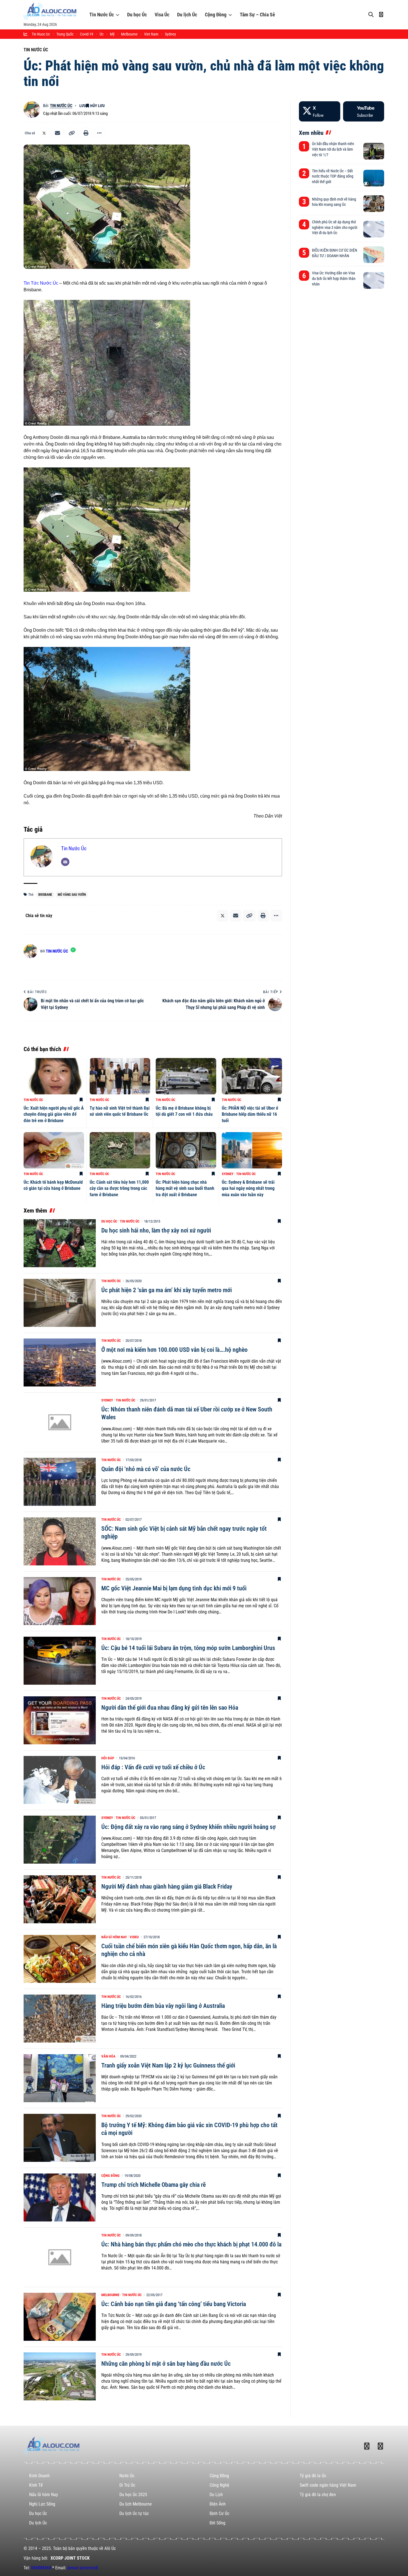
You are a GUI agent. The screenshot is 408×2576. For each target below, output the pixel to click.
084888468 (41, 2568)
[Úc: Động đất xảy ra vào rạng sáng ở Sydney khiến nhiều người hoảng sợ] (60, 1840)
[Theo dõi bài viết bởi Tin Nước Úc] (32, 110)
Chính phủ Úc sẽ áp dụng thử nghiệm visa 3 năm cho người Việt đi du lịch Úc (335, 227)
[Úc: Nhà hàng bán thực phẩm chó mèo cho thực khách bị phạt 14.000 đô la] (60, 2257)
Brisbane (45, 895)
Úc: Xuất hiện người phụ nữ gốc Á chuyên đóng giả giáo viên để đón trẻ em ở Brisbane (54, 1114)
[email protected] (83, 2568)
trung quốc (65, 34)
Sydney (228, 1174)
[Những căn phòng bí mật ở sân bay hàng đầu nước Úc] (60, 2376)
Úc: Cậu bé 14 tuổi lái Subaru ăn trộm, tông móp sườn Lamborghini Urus (188, 1648)
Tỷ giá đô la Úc (313, 2476)
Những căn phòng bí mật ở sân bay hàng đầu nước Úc (166, 2364)
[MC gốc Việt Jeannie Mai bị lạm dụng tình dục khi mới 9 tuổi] (60, 1601)
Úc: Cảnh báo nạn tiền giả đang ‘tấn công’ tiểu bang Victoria (174, 2304)
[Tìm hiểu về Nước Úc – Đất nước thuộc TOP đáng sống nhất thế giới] (374, 178)
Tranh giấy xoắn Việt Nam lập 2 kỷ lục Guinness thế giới (168, 2065)
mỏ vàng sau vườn (72, 895)
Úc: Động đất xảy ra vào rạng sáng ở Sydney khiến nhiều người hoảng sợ (188, 1827)
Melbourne (110, 2295)
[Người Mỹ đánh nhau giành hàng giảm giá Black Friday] (60, 1899)
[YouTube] (364, 111)
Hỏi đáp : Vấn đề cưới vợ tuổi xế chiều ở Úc (153, 1767)
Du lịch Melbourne (136, 2504)
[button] (72, 133)
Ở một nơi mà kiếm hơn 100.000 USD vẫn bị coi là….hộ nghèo (174, 1350)
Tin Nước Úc (102, 15)
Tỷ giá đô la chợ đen (318, 2495)
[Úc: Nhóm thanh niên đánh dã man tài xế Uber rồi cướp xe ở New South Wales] (60, 1422)
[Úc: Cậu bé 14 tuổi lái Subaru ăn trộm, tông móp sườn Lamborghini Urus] (60, 1661)
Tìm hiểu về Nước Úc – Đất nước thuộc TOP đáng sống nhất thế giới (333, 176)
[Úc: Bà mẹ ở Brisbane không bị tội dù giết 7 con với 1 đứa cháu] (186, 1076)
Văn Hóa (108, 2056)
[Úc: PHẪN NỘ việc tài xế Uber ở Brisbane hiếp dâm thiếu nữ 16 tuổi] (252, 1076)
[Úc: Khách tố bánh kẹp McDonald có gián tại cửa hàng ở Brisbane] (54, 1150)
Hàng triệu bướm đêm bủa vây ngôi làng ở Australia (163, 2006)
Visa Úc (162, 15)
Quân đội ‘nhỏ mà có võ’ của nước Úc (146, 1469)
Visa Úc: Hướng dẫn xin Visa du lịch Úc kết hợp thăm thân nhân (334, 278)
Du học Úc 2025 (133, 2495)
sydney (170, 34)
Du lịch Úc (187, 15)
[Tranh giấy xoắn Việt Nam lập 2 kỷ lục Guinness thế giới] (60, 2078)
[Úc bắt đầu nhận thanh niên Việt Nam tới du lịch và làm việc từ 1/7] (374, 151)
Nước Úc (127, 2476)
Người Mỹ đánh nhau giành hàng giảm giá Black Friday (167, 1887)
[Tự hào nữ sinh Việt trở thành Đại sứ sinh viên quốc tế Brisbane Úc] (120, 1076)
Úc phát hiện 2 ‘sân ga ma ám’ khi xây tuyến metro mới (167, 1290)
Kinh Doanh (39, 2476)
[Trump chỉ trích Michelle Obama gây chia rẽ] (60, 2197)
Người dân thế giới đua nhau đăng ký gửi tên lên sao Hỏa (170, 1708)
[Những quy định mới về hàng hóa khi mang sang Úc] (374, 204)
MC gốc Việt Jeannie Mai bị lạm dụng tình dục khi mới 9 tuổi (174, 1588)
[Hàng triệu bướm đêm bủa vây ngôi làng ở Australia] (60, 2019)
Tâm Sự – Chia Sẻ (257, 15)
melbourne (129, 34)
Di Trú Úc (127, 2485)
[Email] (57, 133)
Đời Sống (217, 2523)
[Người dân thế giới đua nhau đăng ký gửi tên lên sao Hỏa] (60, 1720)
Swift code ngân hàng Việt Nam (328, 2485)
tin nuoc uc (41, 34)
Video (134, 1937)
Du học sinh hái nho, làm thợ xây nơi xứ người (156, 1230)
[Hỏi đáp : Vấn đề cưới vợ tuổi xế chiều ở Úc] (60, 1780)
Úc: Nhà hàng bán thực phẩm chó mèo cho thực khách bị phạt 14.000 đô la (191, 2244)
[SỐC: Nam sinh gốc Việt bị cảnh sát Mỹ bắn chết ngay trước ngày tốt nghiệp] (60, 1541)
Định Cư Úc (219, 2513)
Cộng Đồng (216, 15)
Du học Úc (137, 15)
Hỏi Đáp (108, 1758)
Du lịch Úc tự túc (134, 2513)
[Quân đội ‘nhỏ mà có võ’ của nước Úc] (60, 1482)
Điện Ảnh (218, 2504)
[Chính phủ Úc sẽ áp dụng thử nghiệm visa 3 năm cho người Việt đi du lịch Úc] (374, 229)
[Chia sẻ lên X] (44, 133)
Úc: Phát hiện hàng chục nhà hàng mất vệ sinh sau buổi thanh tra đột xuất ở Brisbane (185, 1188)
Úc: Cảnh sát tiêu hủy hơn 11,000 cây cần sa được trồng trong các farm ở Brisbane (119, 1188)
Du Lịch (216, 2495)
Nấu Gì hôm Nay (114, 1937)
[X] (319, 111)
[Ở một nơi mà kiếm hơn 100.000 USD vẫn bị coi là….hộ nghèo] (60, 1362)
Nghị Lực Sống (42, 2504)
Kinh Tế (36, 2485)
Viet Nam (151, 34)
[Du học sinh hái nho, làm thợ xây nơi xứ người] (60, 1243)
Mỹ (112, 34)
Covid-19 (87, 34)
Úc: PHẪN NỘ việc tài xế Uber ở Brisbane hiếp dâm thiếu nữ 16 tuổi (250, 1114)
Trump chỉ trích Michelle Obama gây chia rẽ (153, 2185)
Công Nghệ (219, 2485)
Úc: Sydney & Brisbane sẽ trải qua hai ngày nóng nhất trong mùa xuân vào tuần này (248, 1188)
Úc (102, 34)
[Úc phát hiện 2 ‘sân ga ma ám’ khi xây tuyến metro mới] (60, 1303)
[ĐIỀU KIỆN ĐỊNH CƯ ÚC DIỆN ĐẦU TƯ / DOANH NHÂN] (374, 255)
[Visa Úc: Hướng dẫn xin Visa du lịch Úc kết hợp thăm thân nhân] (374, 280)
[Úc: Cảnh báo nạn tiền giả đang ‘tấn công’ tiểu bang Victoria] (60, 2317)
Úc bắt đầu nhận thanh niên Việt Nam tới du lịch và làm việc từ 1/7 (333, 149)
